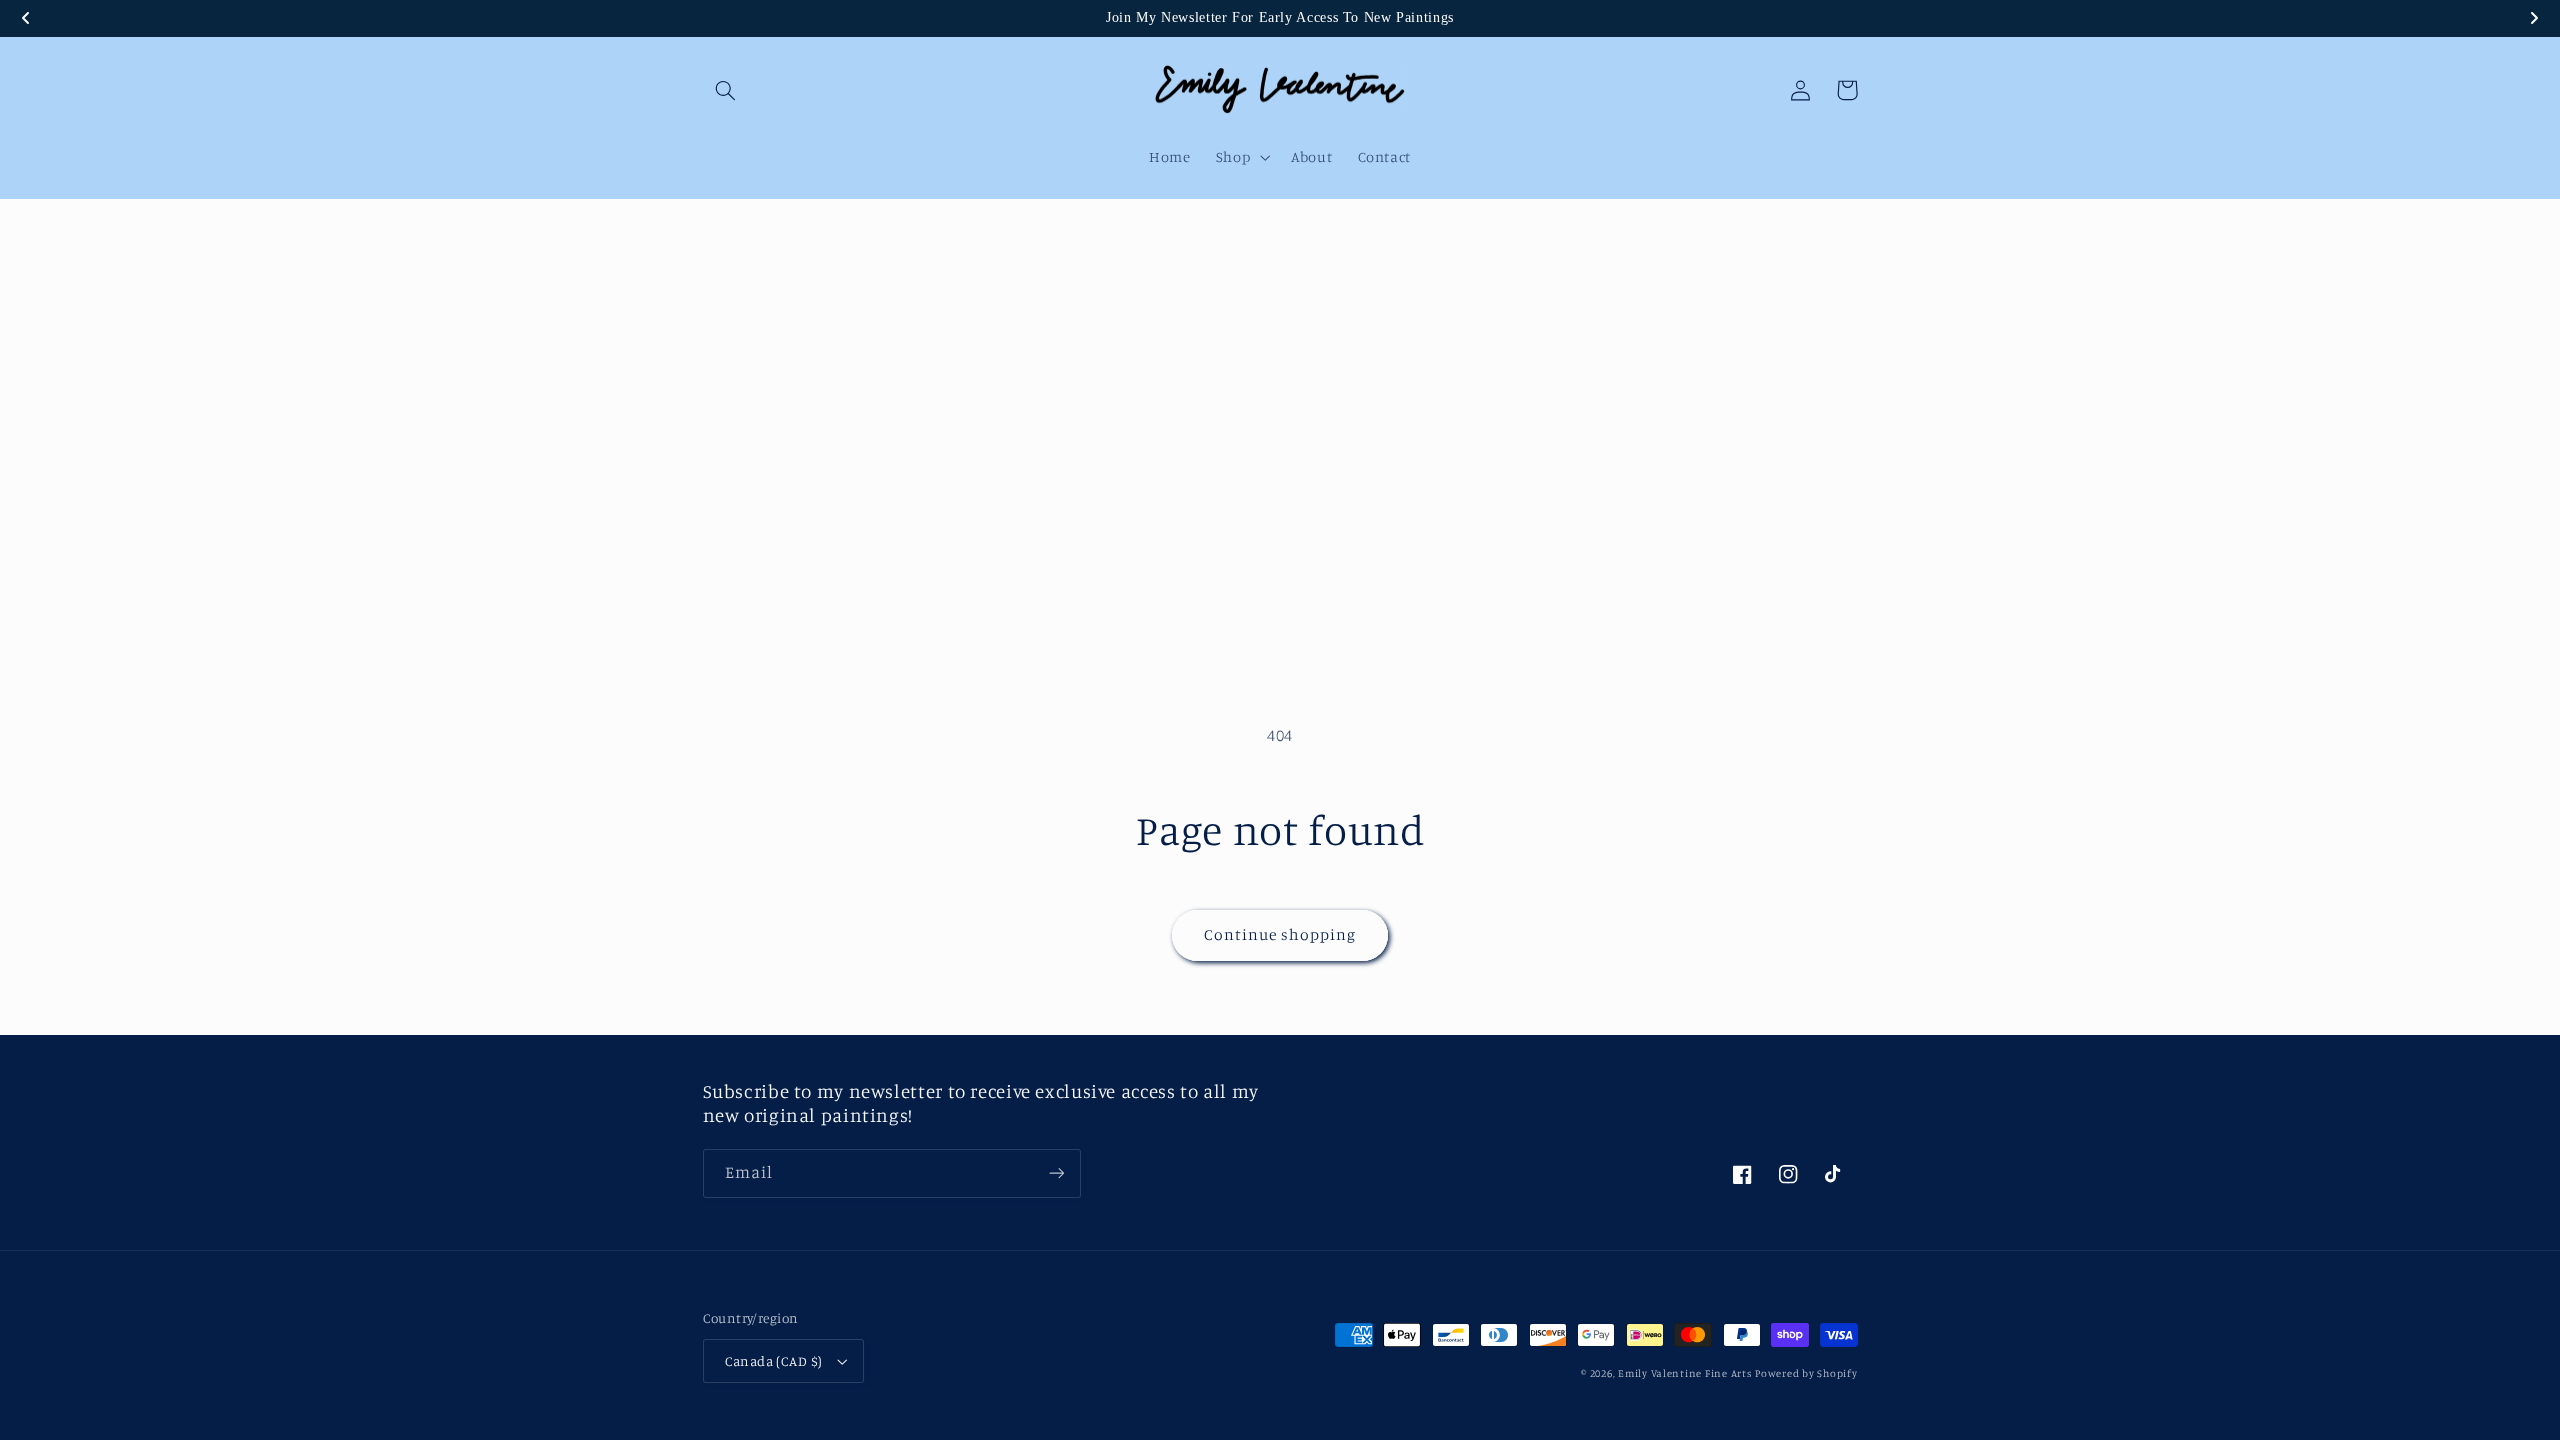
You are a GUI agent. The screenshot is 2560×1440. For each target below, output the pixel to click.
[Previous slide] (26, 18)
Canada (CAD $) (774, 1361)
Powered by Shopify (1806, 1373)
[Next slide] (2534, 18)
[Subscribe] (1056, 1173)
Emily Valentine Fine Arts (1684, 1373)
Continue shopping (1280, 934)
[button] (726, 90)
